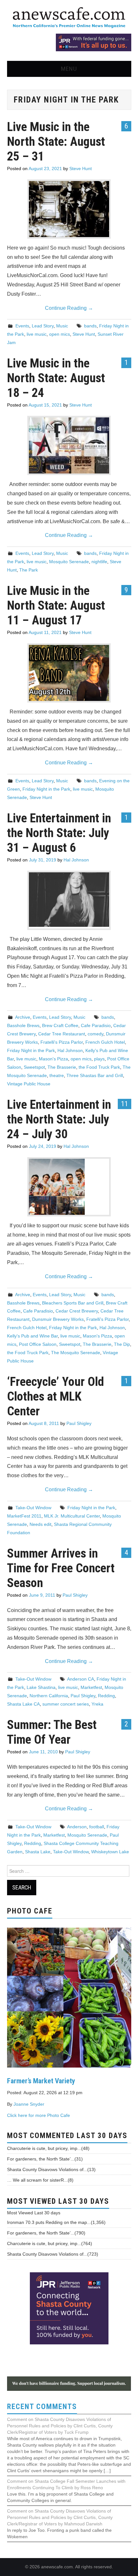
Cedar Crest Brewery (77, 1311)
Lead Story (43, 326)
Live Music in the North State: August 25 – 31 (56, 141)
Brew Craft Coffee (60, 1025)
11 (125, 1104)
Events (22, 326)
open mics (60, 334)
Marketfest (91, 1687)
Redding (106, 1696)
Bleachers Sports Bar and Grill (73, 1303)
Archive (23, 1017)
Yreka (97, 1704)
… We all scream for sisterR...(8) (40, 2180)
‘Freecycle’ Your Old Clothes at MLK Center (56, 1396)
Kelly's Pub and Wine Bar (32, 1336)
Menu (69, 69)
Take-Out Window (33, 1508)
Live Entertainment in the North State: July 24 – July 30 (59, 1119)
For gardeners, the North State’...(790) (46, 2233)
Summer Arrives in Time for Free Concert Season (61, 1568)
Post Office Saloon (38, 1344)
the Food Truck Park (99, 1067)
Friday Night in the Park (46, 789)
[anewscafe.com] (69, 18)
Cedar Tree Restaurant (62, 1034)
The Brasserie (62, 1067)
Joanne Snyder (29, 2104)
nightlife (99, 562)
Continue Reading (69, 308)
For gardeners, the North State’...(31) (45, 2159)
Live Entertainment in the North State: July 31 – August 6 (59, 833)
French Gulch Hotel (105, 1042)
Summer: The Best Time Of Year (52, 1732)
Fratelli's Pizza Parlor (62, 1042)
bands (90, 326)
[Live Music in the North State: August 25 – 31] (69, 209)
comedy (95, 1034)
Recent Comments (42, 2407)
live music (37, 334)
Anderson (77, 1827)
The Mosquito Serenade (76, 1353)
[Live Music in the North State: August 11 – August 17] (69, 673)
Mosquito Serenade (69, 562)
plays (99, 1059)
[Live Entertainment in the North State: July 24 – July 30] (69, 1187)
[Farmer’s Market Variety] (69, 1997)
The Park (29, 570)
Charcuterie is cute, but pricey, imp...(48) (48, 2148)
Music (62, 326)
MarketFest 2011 (24, 1516)
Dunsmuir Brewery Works (58, 1319)
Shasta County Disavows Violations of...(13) (51, 2169)
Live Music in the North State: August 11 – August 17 (56, 605)
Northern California (49, 1696)
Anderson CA (81, 1679)
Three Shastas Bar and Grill (95, 1075)
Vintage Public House (29, 1084)
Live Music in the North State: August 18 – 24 (56, 378)
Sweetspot (34, 1067)
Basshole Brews (23, 1025)
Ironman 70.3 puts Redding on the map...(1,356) (56, 2222)
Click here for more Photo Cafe (39, 2115)
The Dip (122, 1344)
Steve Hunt (81, 169)
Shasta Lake (38, 1852)
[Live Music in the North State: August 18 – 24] (69, 445)
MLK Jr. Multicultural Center (72, 1516)
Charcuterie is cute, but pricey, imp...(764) (50, 2243)
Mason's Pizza (53, 1059)
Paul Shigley (79, 1423)
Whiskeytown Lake (110, 1852)
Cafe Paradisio (96, 1025)
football (97, 1827)
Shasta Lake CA (23, 1704)
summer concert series (66, 1704)
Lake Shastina (41, 1687)
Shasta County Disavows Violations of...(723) (53, 2254)
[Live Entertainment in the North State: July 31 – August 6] (69, 900)
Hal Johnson (76, 860)
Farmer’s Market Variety (41, 2081)
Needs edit (40, 1524)
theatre (57, 1075)
